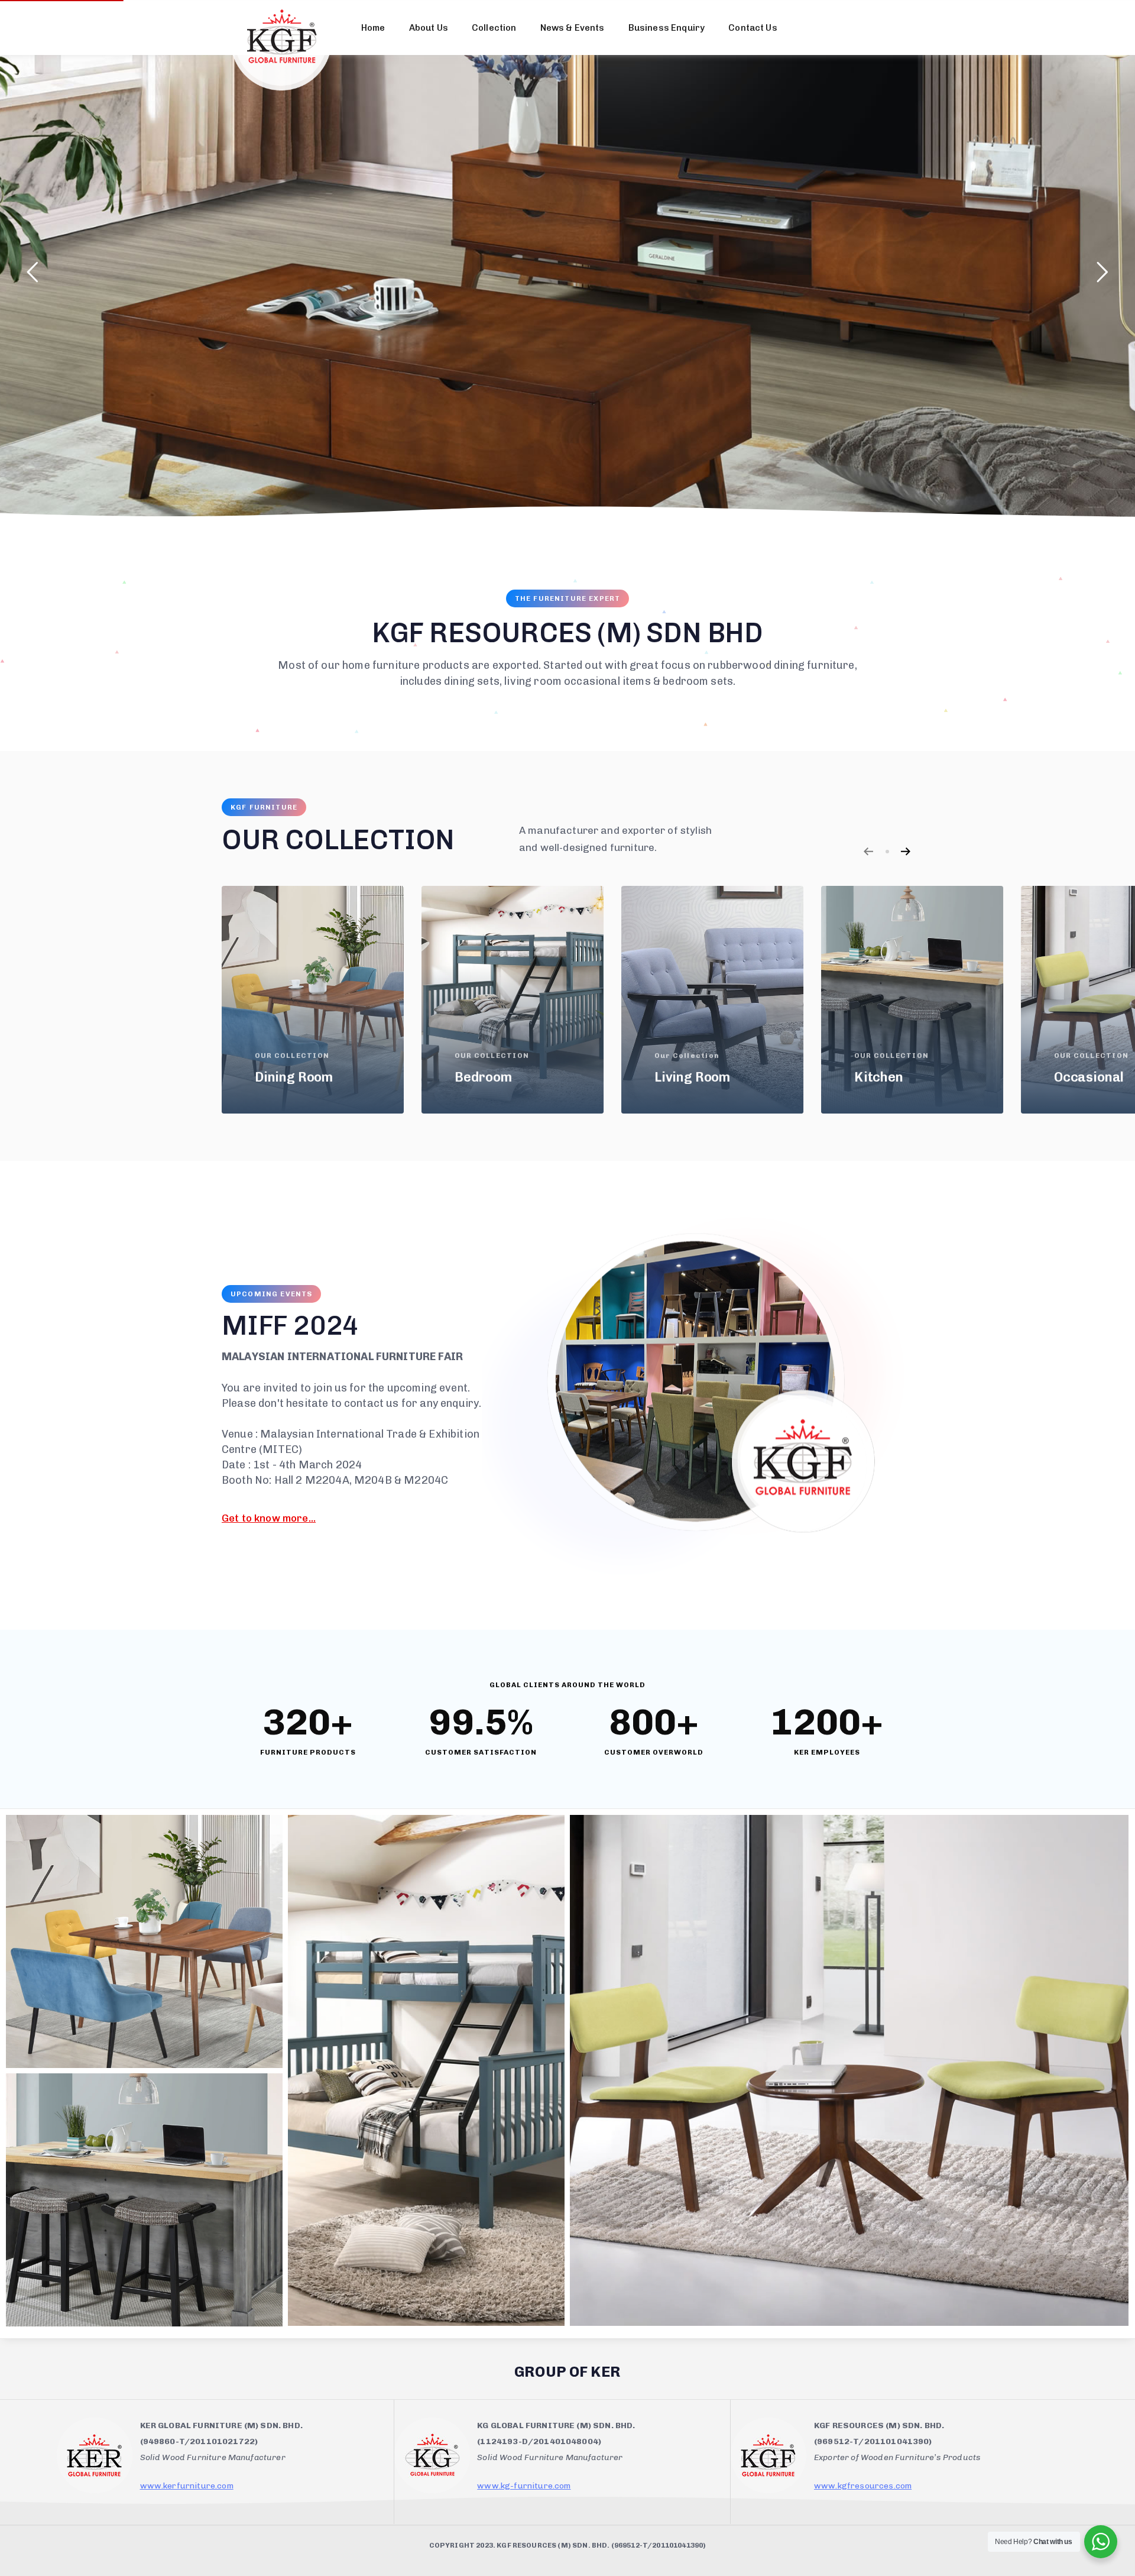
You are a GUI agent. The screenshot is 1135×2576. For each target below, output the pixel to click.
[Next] (906, 851)
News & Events (573, 28)
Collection (494, 28)
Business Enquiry (667, 28)
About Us (429, 28)
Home (373, 28)
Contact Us (753, 28)
